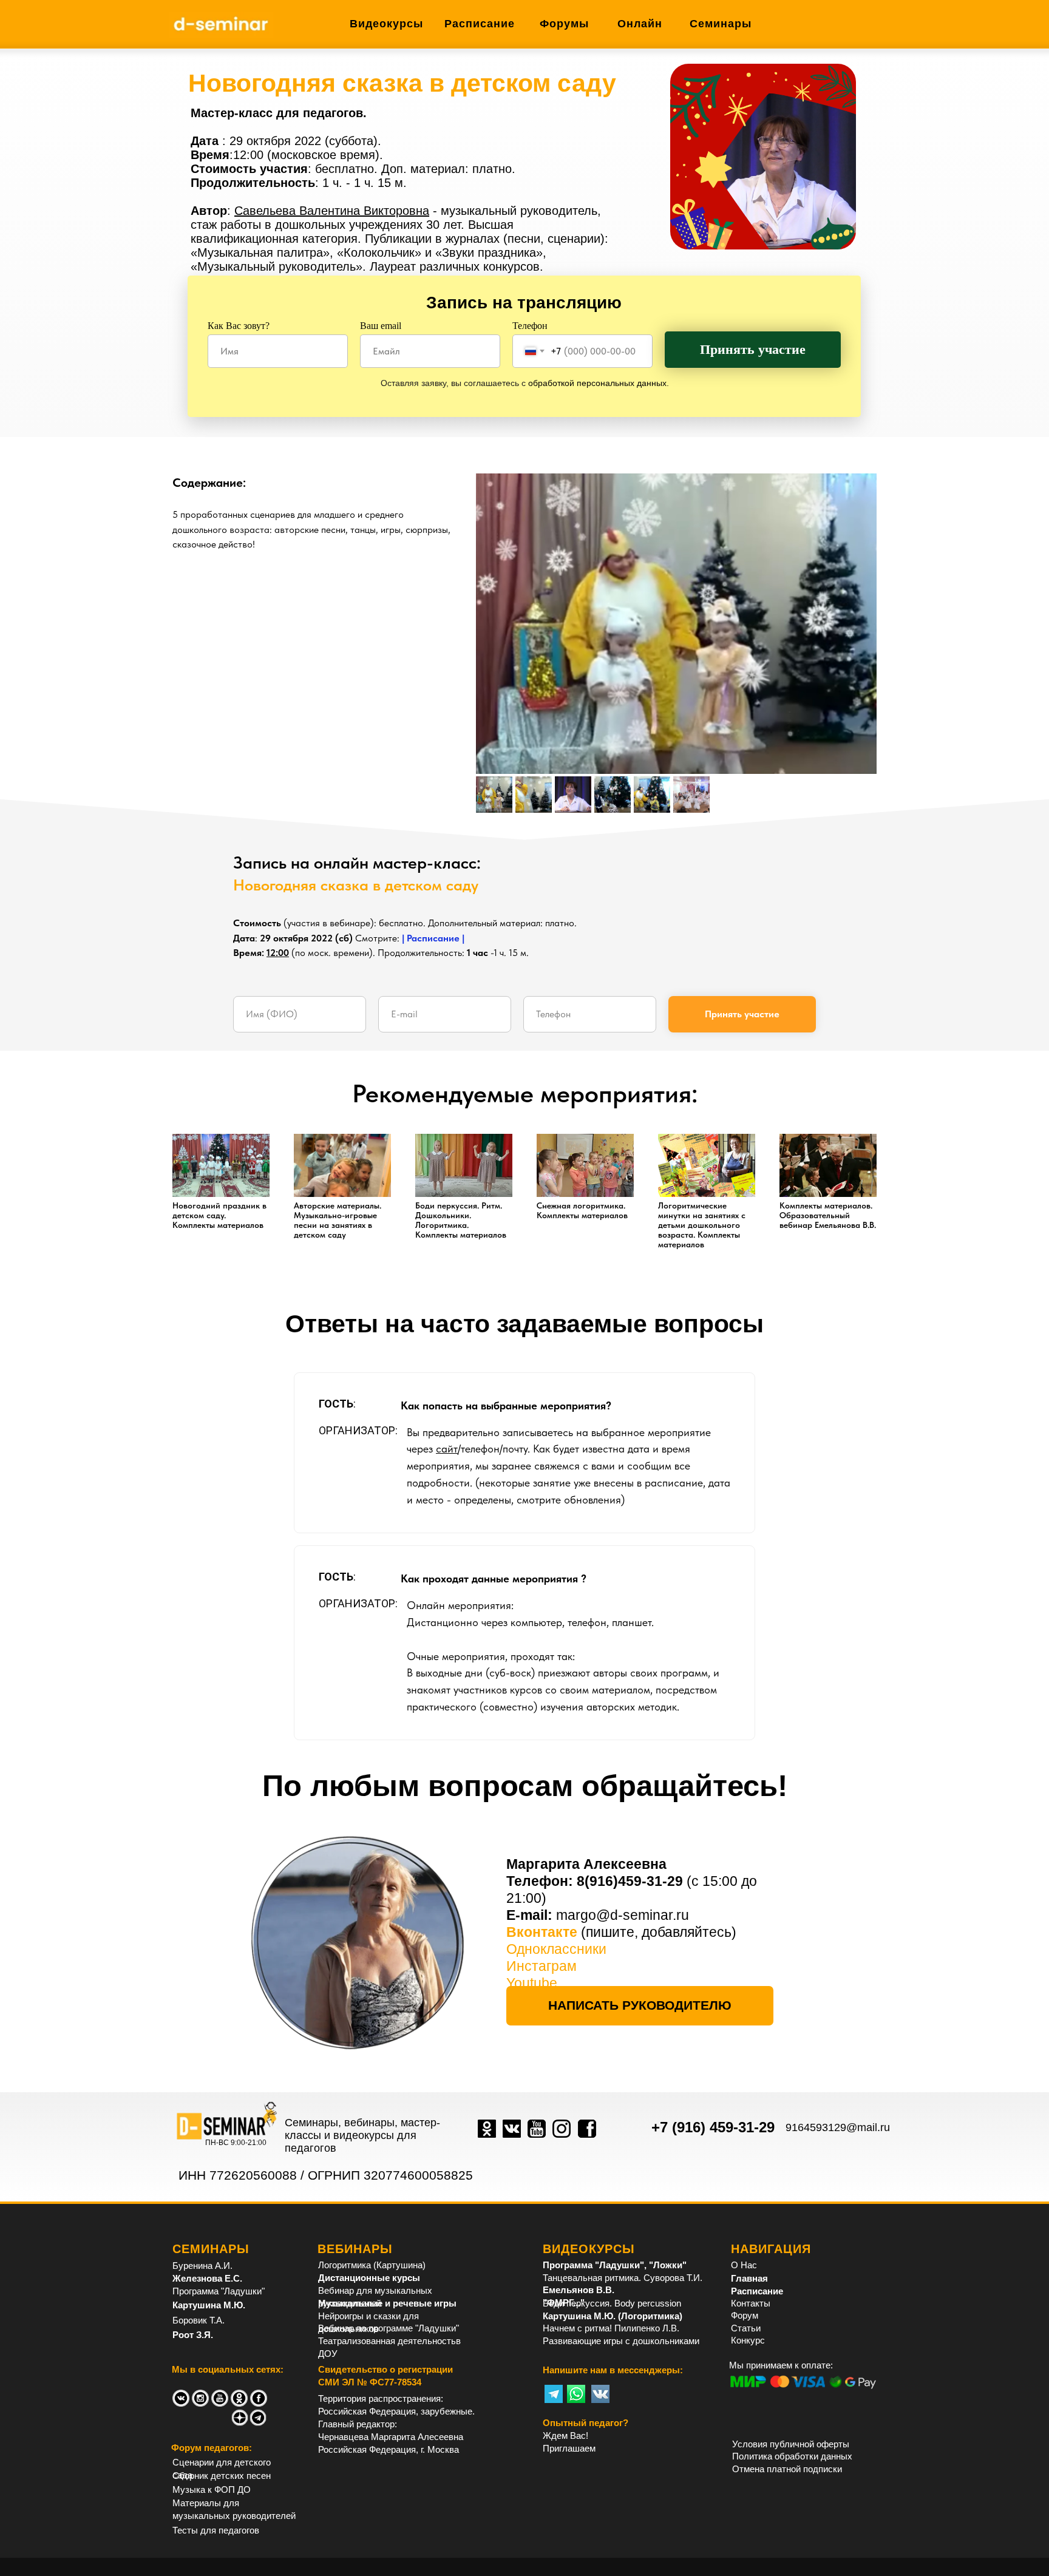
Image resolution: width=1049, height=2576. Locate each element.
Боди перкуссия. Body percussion (612, 2303)
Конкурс (748, 2340)
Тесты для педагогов (216, 2530)
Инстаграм (541, 1966)
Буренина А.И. (202, 2266)
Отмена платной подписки (787, 2469)
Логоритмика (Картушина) (372, 2265)
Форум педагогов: (212, 2448)
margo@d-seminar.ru (623, 1915)
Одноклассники (556, 1949)
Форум (745, 2315)
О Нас (744, 2265)
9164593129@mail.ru (838, 2127)
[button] (640, 2006)
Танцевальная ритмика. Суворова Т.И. (623, 2278)
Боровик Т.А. (199, 2320)
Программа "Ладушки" (219, 2291)
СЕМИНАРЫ (211, 2249)
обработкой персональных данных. (599, 383)
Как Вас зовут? (239, 326)
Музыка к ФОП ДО (212, 2490)
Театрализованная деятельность (387, 2341)
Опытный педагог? (586, 2423)
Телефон (530, 326)
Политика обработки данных (792, 2456)
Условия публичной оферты (791, 2444)
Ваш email (381, 326)
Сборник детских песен (222, 2476)
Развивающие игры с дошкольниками (621, 2341)
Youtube (532, 1983)
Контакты (751, 2303)
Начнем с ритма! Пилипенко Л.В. (611, 2328)
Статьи (746, 2328)
